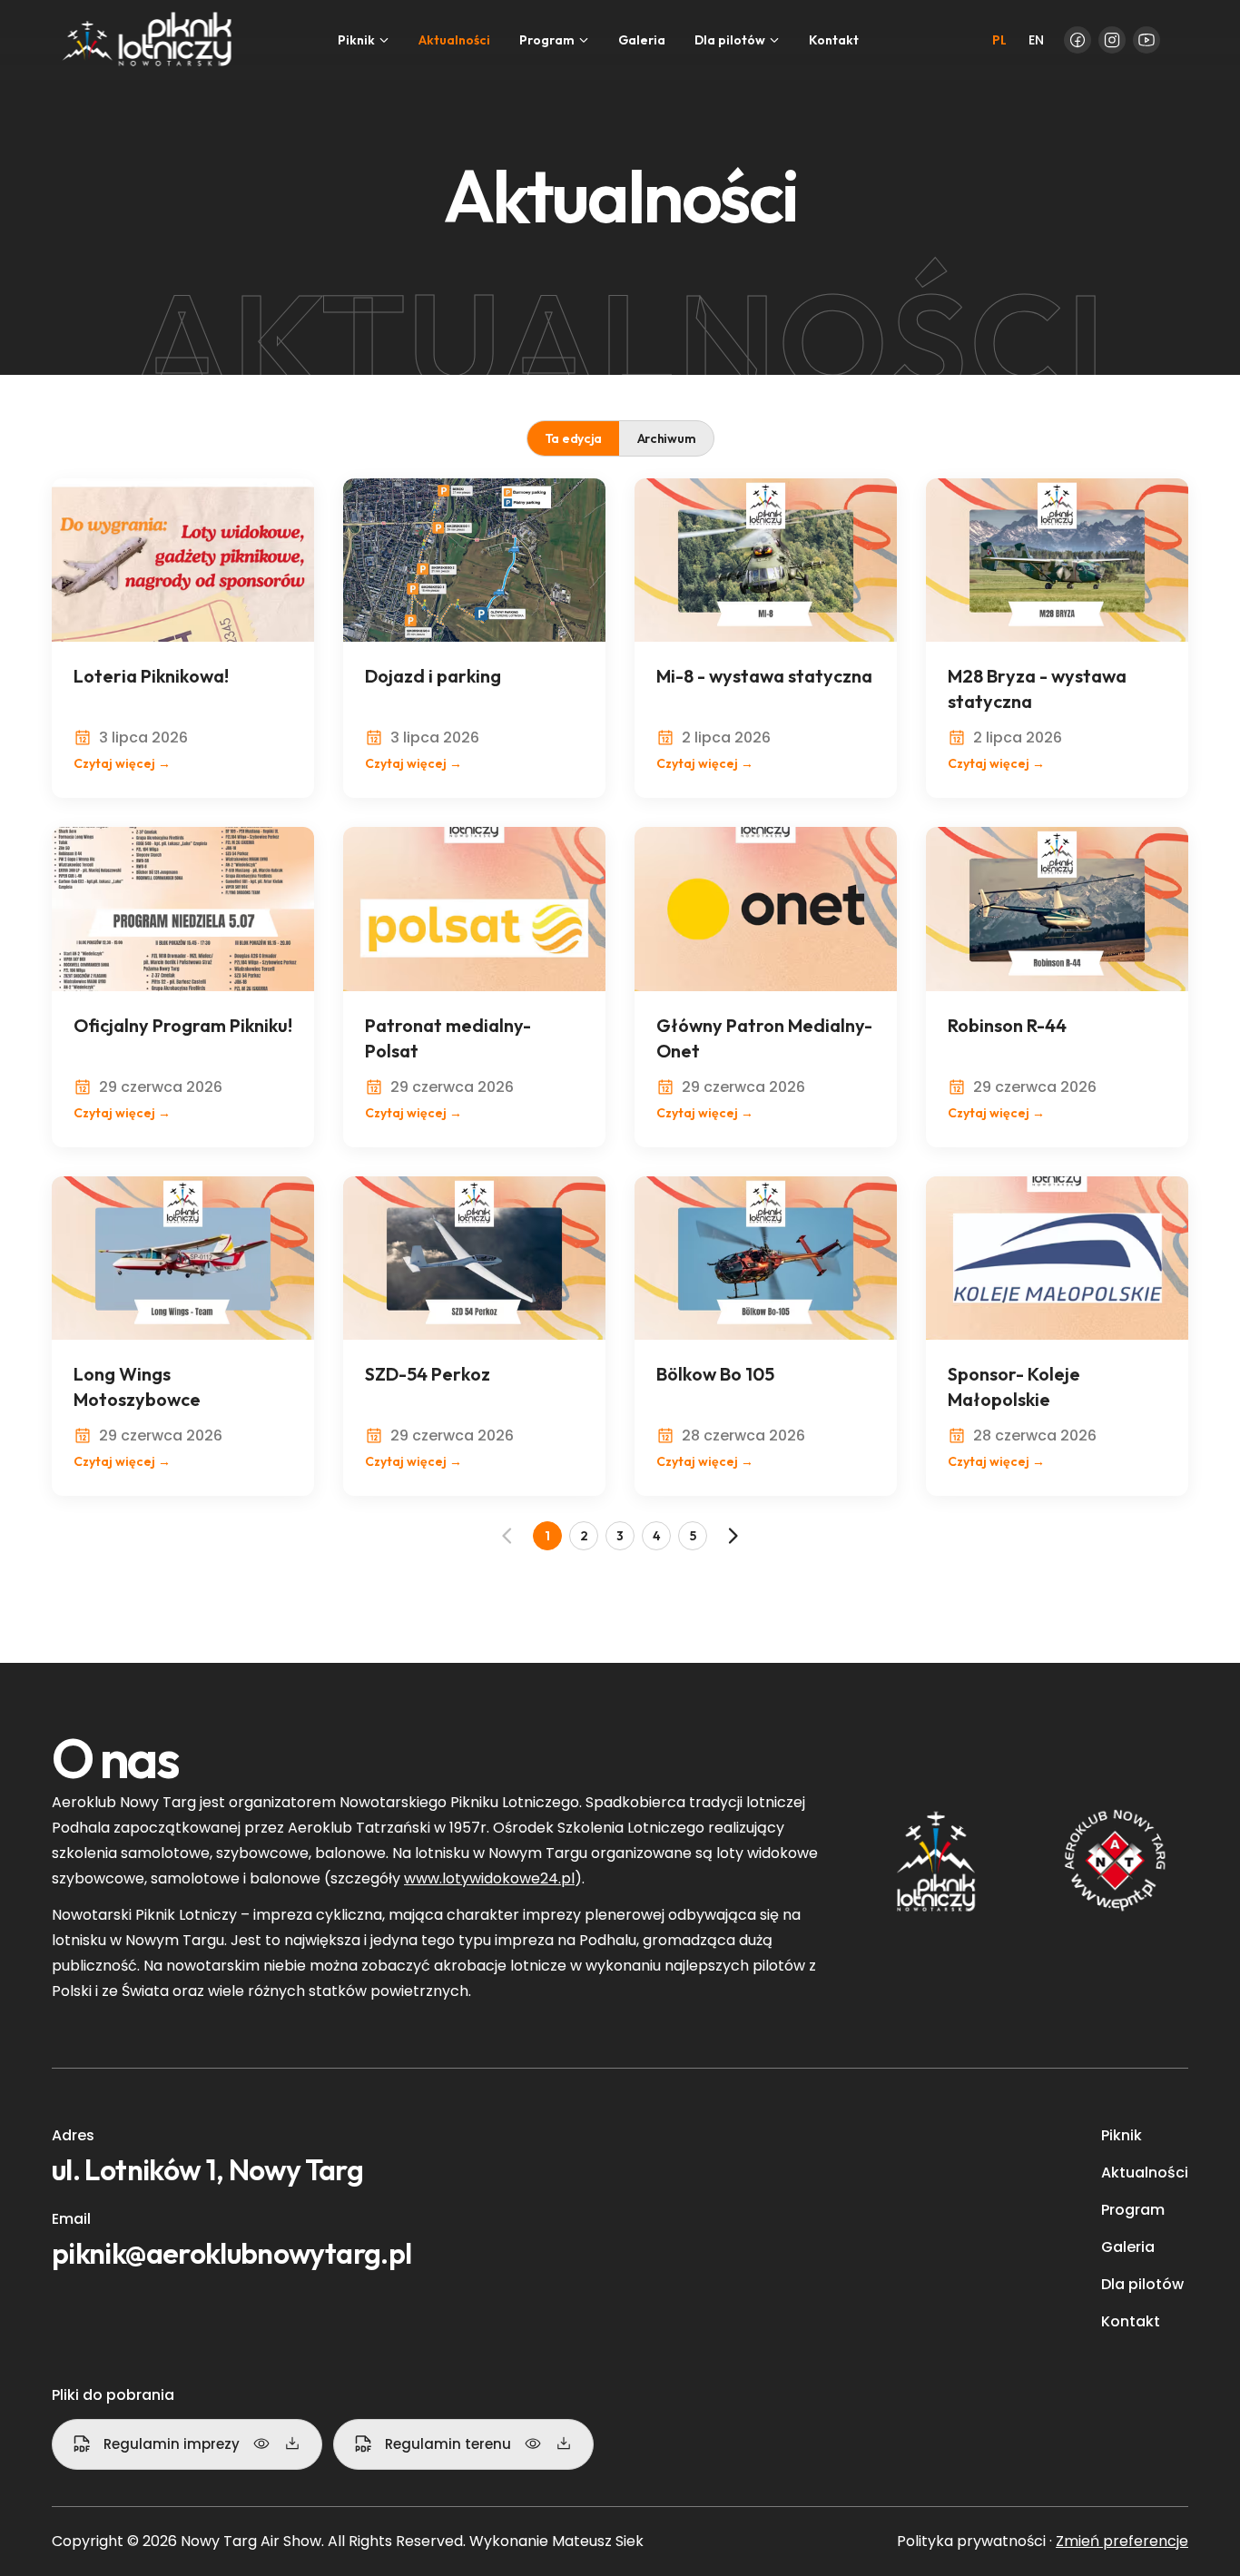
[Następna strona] (733, 1536)
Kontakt (834, 40)
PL (999, 40)
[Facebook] (1078, 40)
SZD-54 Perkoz (428, 1374)
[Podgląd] (261, 2444)
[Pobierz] (292, 2444)
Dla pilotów (1142, 2284)
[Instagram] (1112, 40)
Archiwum (667, 438)
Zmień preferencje (1122, 2541)
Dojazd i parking (433, 676)
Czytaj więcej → (122, 763)
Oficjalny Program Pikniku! (183, 1025)
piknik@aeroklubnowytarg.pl (231, 2253)
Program (1133, 2210)
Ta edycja (573, 438)
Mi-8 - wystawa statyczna (764, 676)
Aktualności (454, 40)
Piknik (1122, 2135)
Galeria (642, 40)
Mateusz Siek (598, 2541)
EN (1036, 40)
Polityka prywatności (971, 2541)
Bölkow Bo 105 (715, 1374)
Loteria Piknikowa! (151, 676)
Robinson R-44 (1007, 1025)
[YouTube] (1147, 40)
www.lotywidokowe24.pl (489, 1878)
